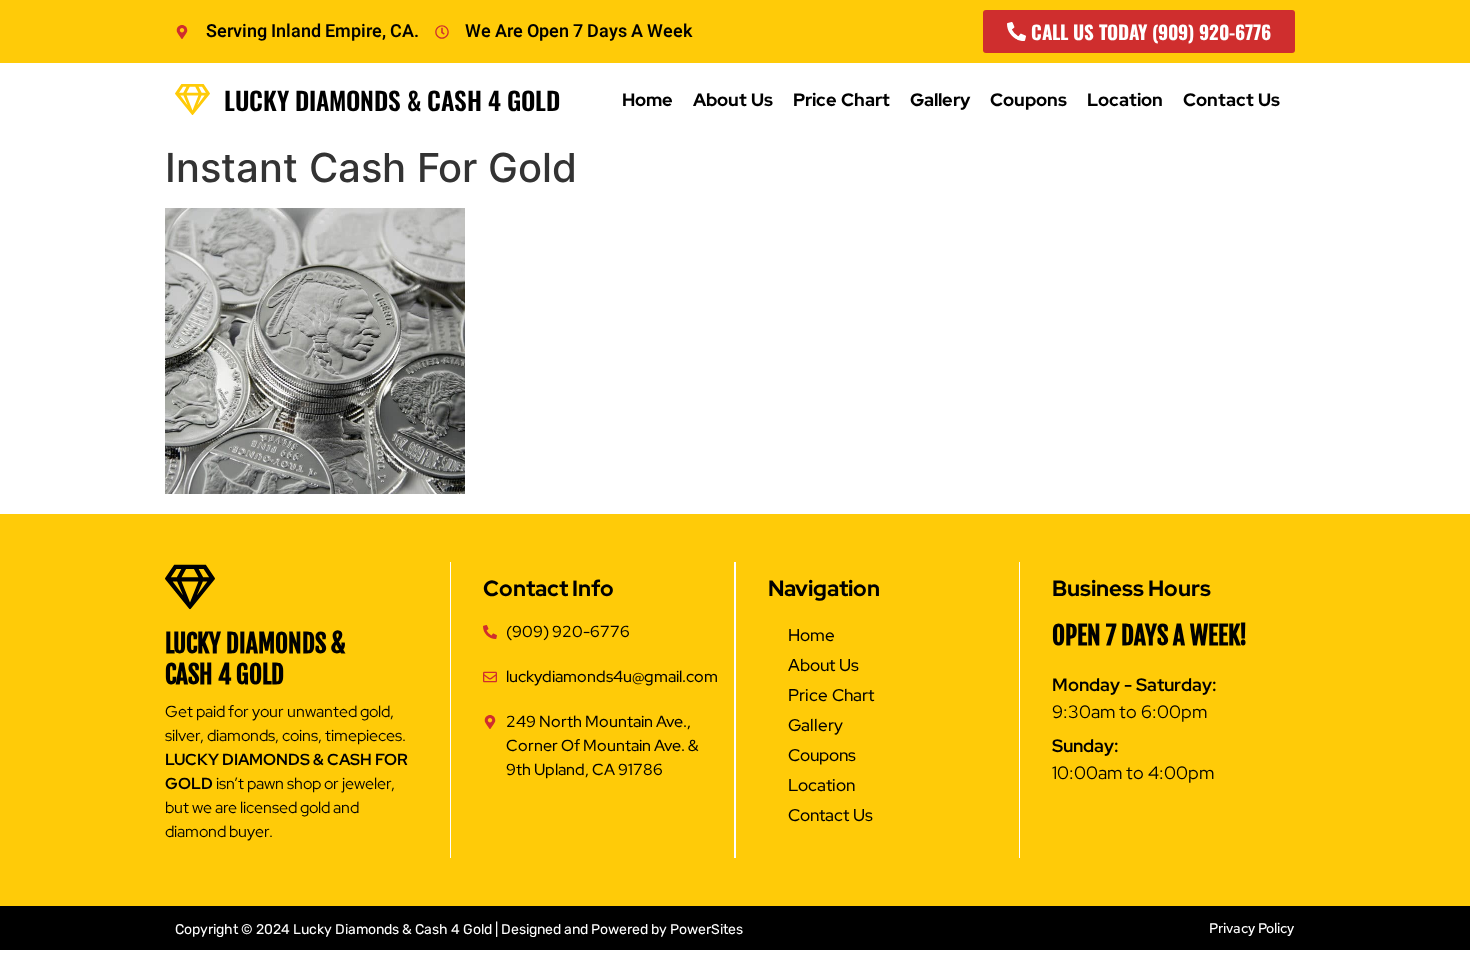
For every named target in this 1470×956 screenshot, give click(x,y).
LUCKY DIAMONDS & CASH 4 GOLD (255, 659)
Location (1125, 99)
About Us (733, 99)
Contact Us (1231, 99)
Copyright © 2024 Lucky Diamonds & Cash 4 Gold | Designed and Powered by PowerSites (459, 929)
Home (647, 99)
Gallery (940, 99)
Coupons (1028, 99)
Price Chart (841, 99)
